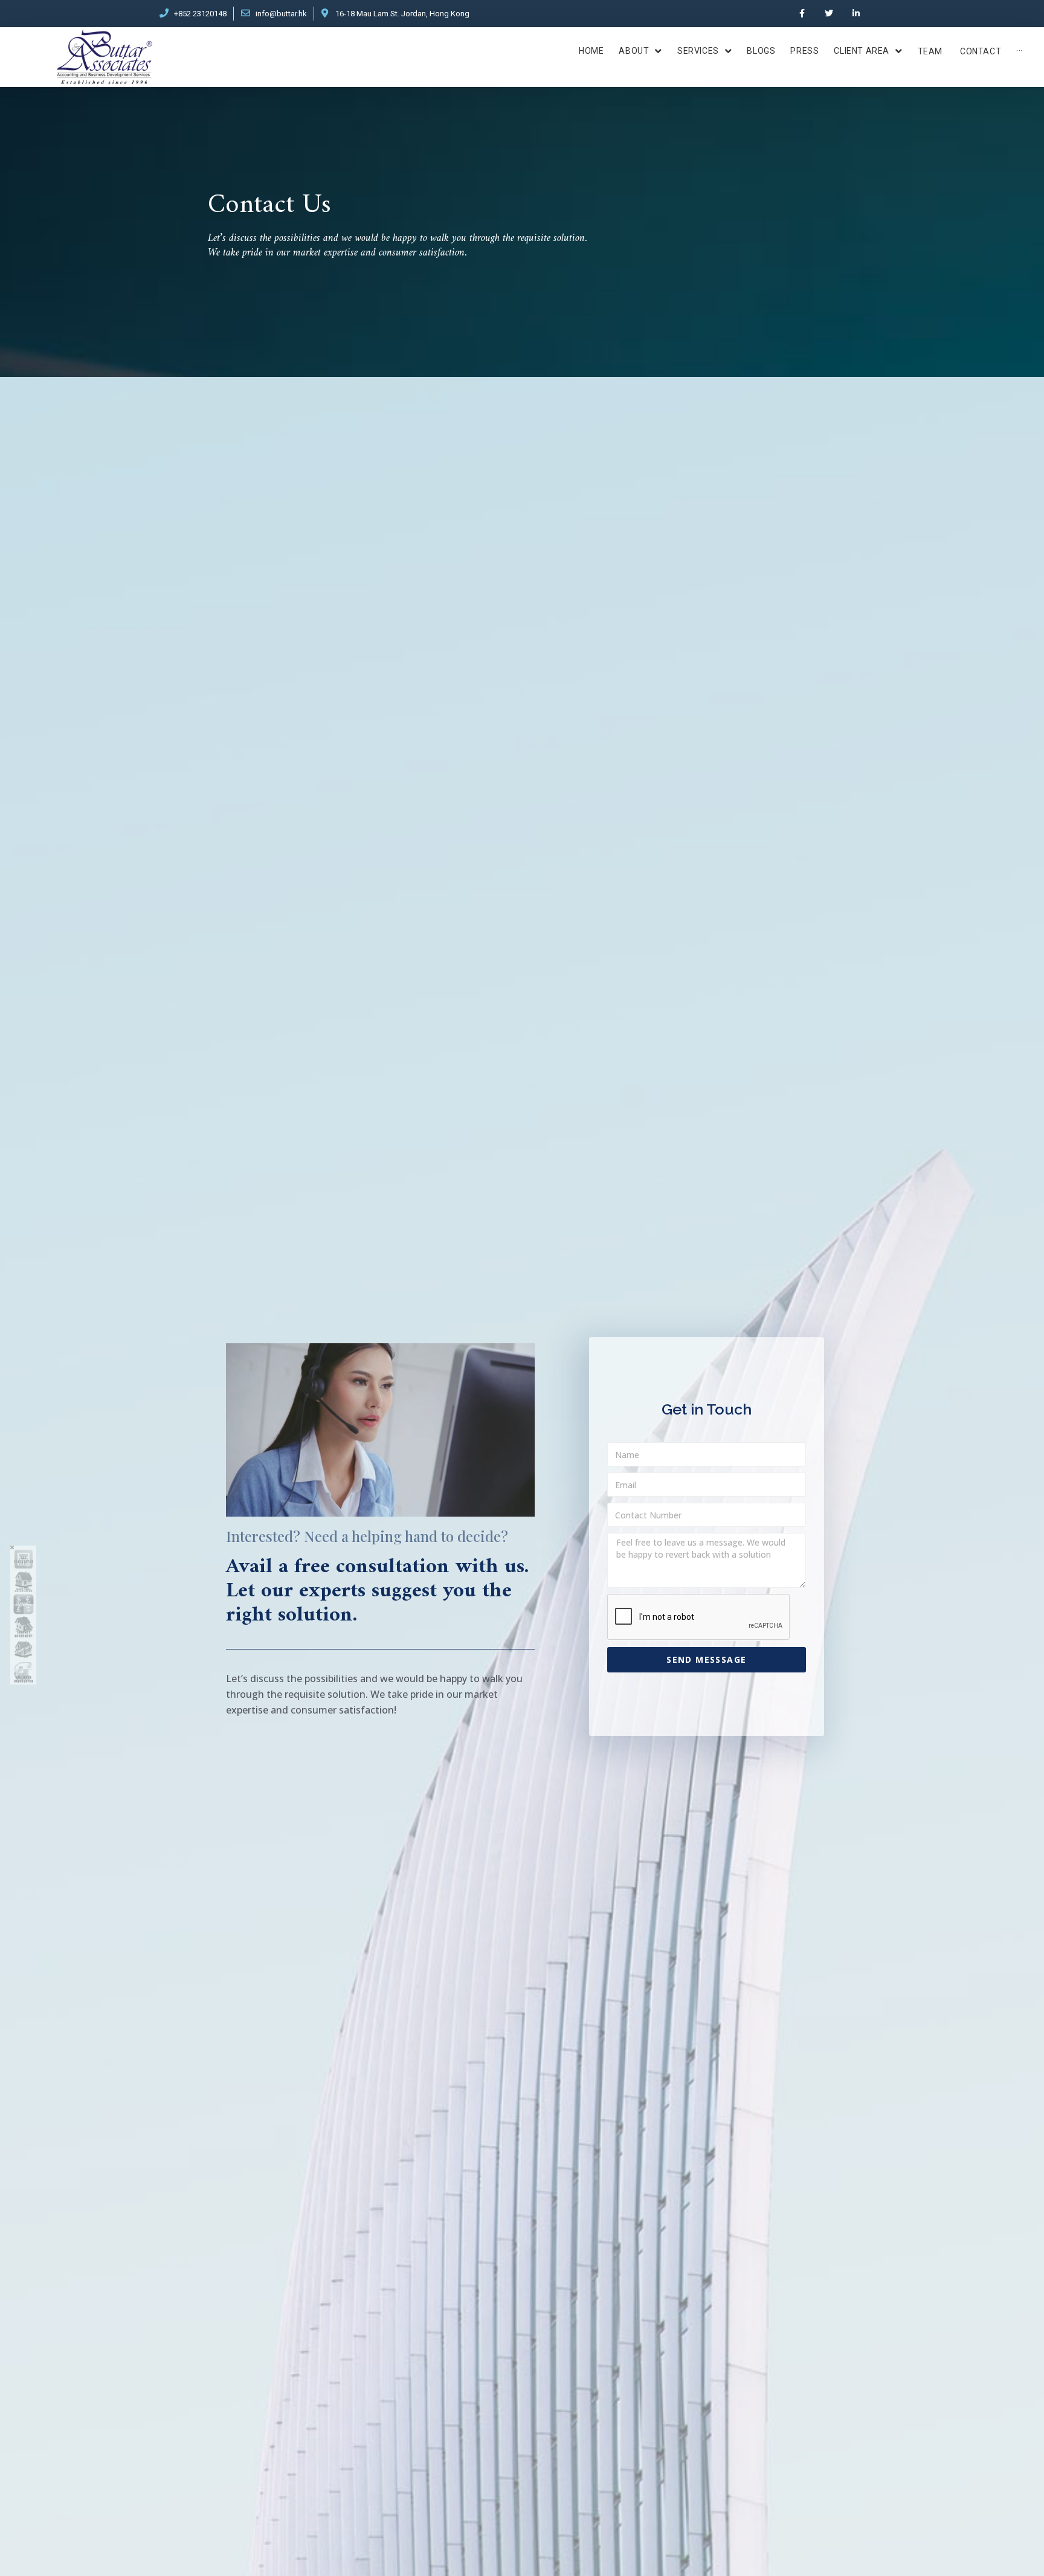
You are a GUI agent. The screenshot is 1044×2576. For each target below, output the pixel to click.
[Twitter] (829, 14)
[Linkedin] (856, 14)
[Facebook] (802, 14)
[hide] (12, 1547)
